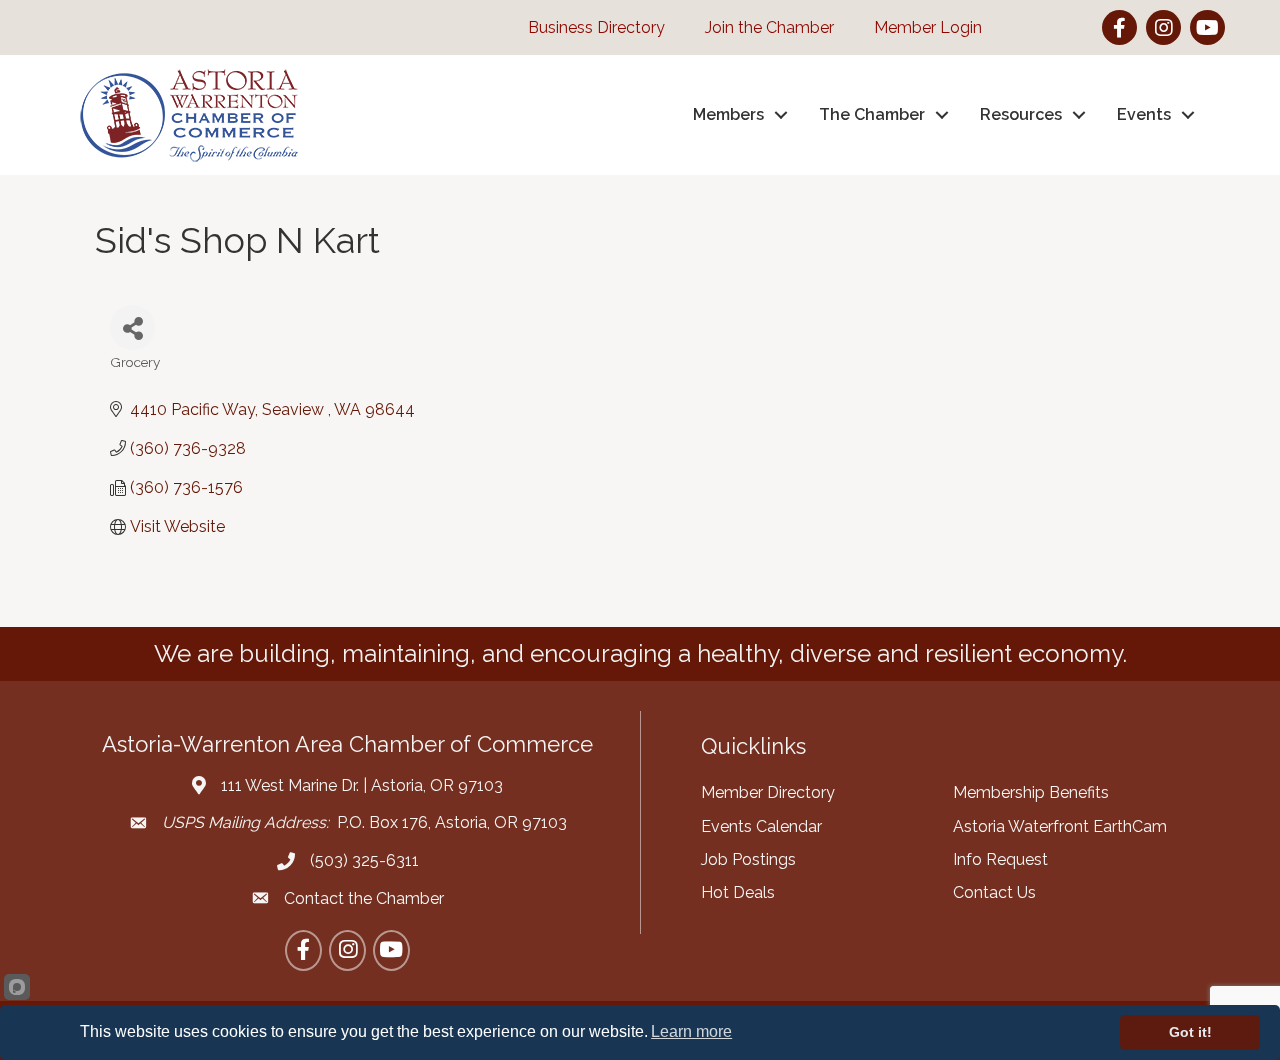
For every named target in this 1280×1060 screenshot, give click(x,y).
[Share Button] (132, 327)
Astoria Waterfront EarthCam (1060, 826)
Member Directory (768, 792)
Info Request (1000, 859)
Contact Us (994, 892)
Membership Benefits (1031, 792)
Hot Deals (738, 892)
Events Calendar (761, 826)
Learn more (691, 1031)
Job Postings (748, 859)
